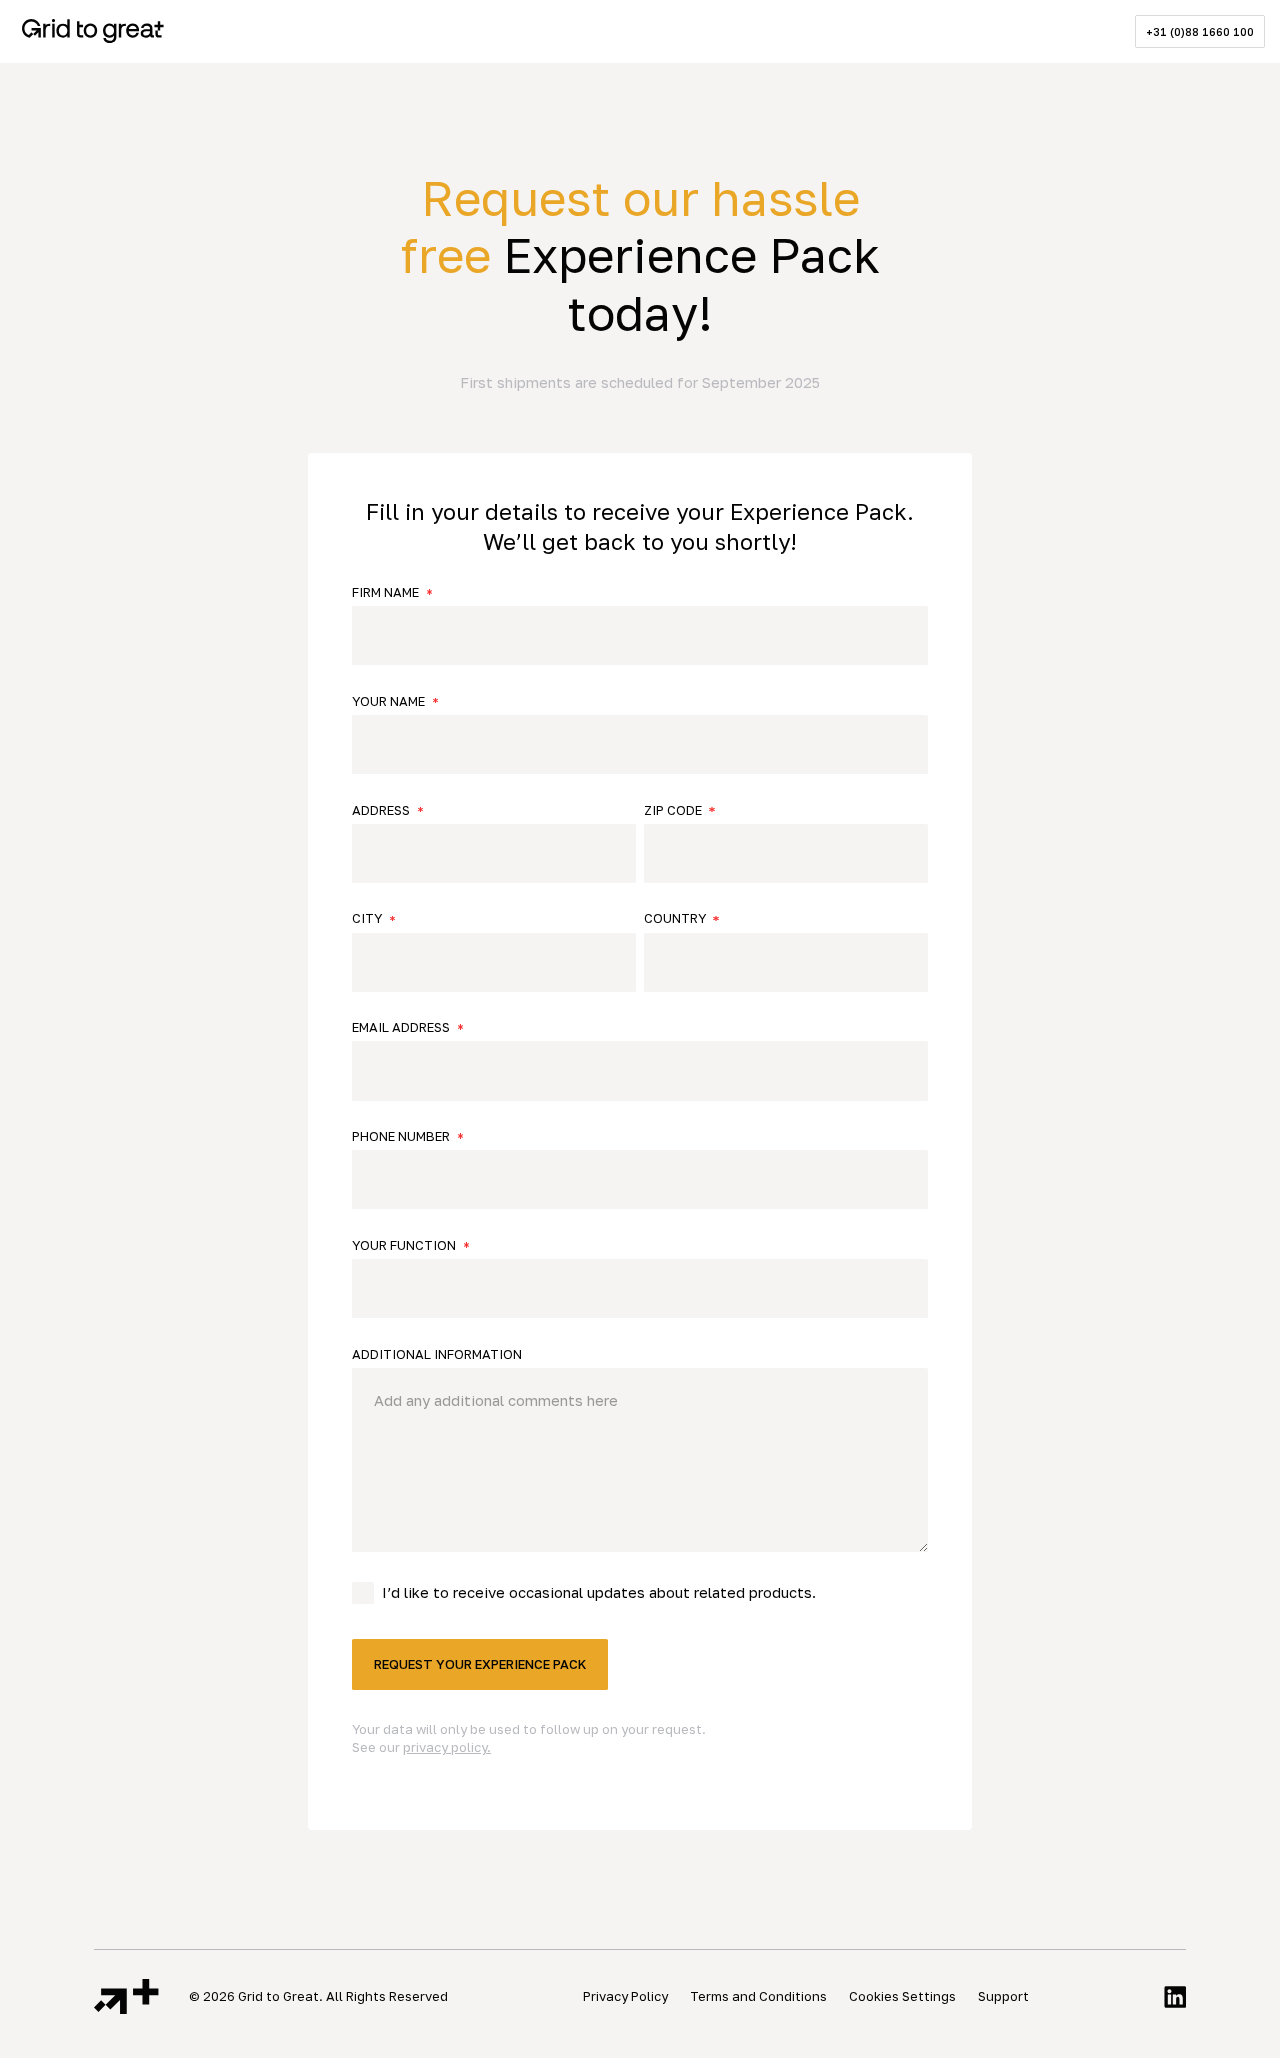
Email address (401, 1027)
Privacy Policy (625, 1996)
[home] (93, 31)
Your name (388, 701)
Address (381, 810)
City (367, 918)
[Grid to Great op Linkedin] (1175, 1996)
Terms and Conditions (758, 1996)
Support (1003, 1996)
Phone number (401, 1136)
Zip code (673, 810)
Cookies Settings (902, 1996)
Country (675, 918)
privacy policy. (447, 1747)
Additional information (437, 1354)
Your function (404, 1245)
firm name (385, 592)
